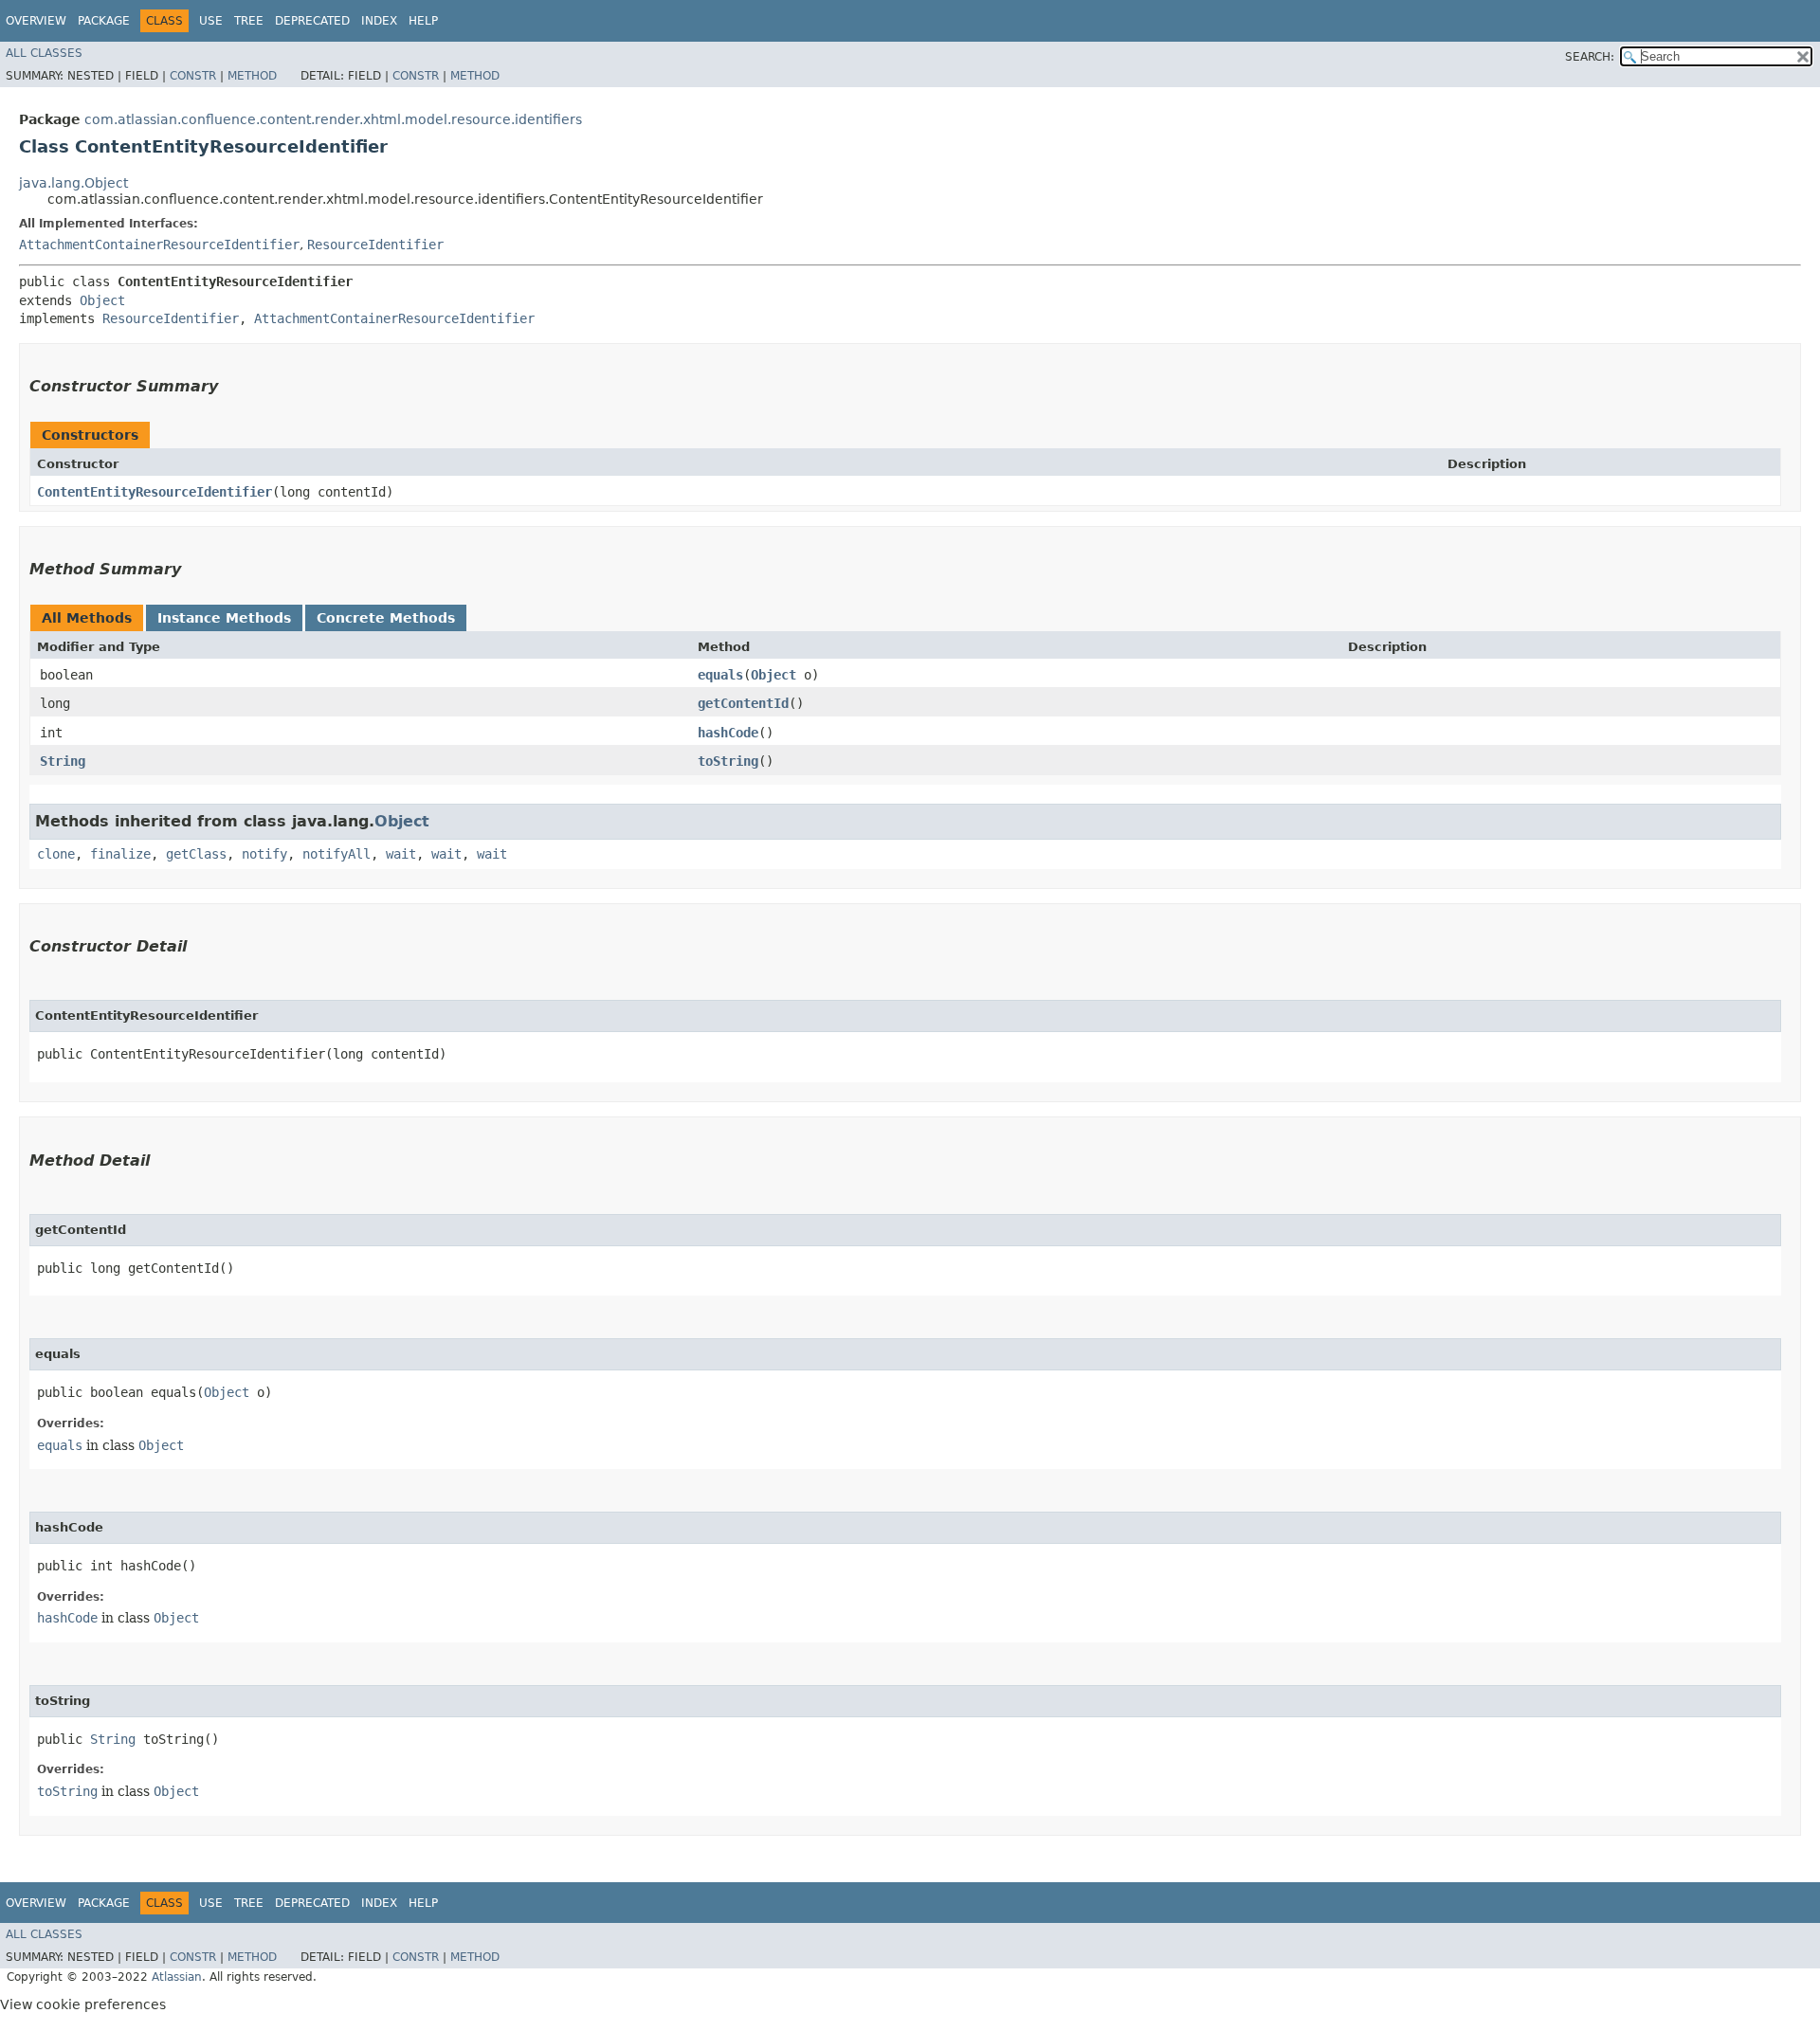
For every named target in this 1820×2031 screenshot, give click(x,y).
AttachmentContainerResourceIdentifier (159, 245)
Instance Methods (224, 618)
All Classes (44, 53)
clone (56, 854)
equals (720, 675)
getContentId (743, 703)
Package (104, 21)
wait (401, 854)
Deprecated (312, 21)
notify (264, 854)
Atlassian (177, 1977)
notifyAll (337, 854)
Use (211, 21)
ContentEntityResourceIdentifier (155, 492)
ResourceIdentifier (375, 245)
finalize (120, 854)
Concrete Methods (386, 618)
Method (252, 76)
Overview (36, 21)
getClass (196, 854)
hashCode (728, 733)
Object (102, 300)
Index (379, 21)
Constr (193, 76)
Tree (249, 21)
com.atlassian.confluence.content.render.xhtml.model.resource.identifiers (333, 119)
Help (423, 21)
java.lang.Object (73, 183)
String (63, 761)
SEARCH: (1590, 57)
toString (728, 761)
